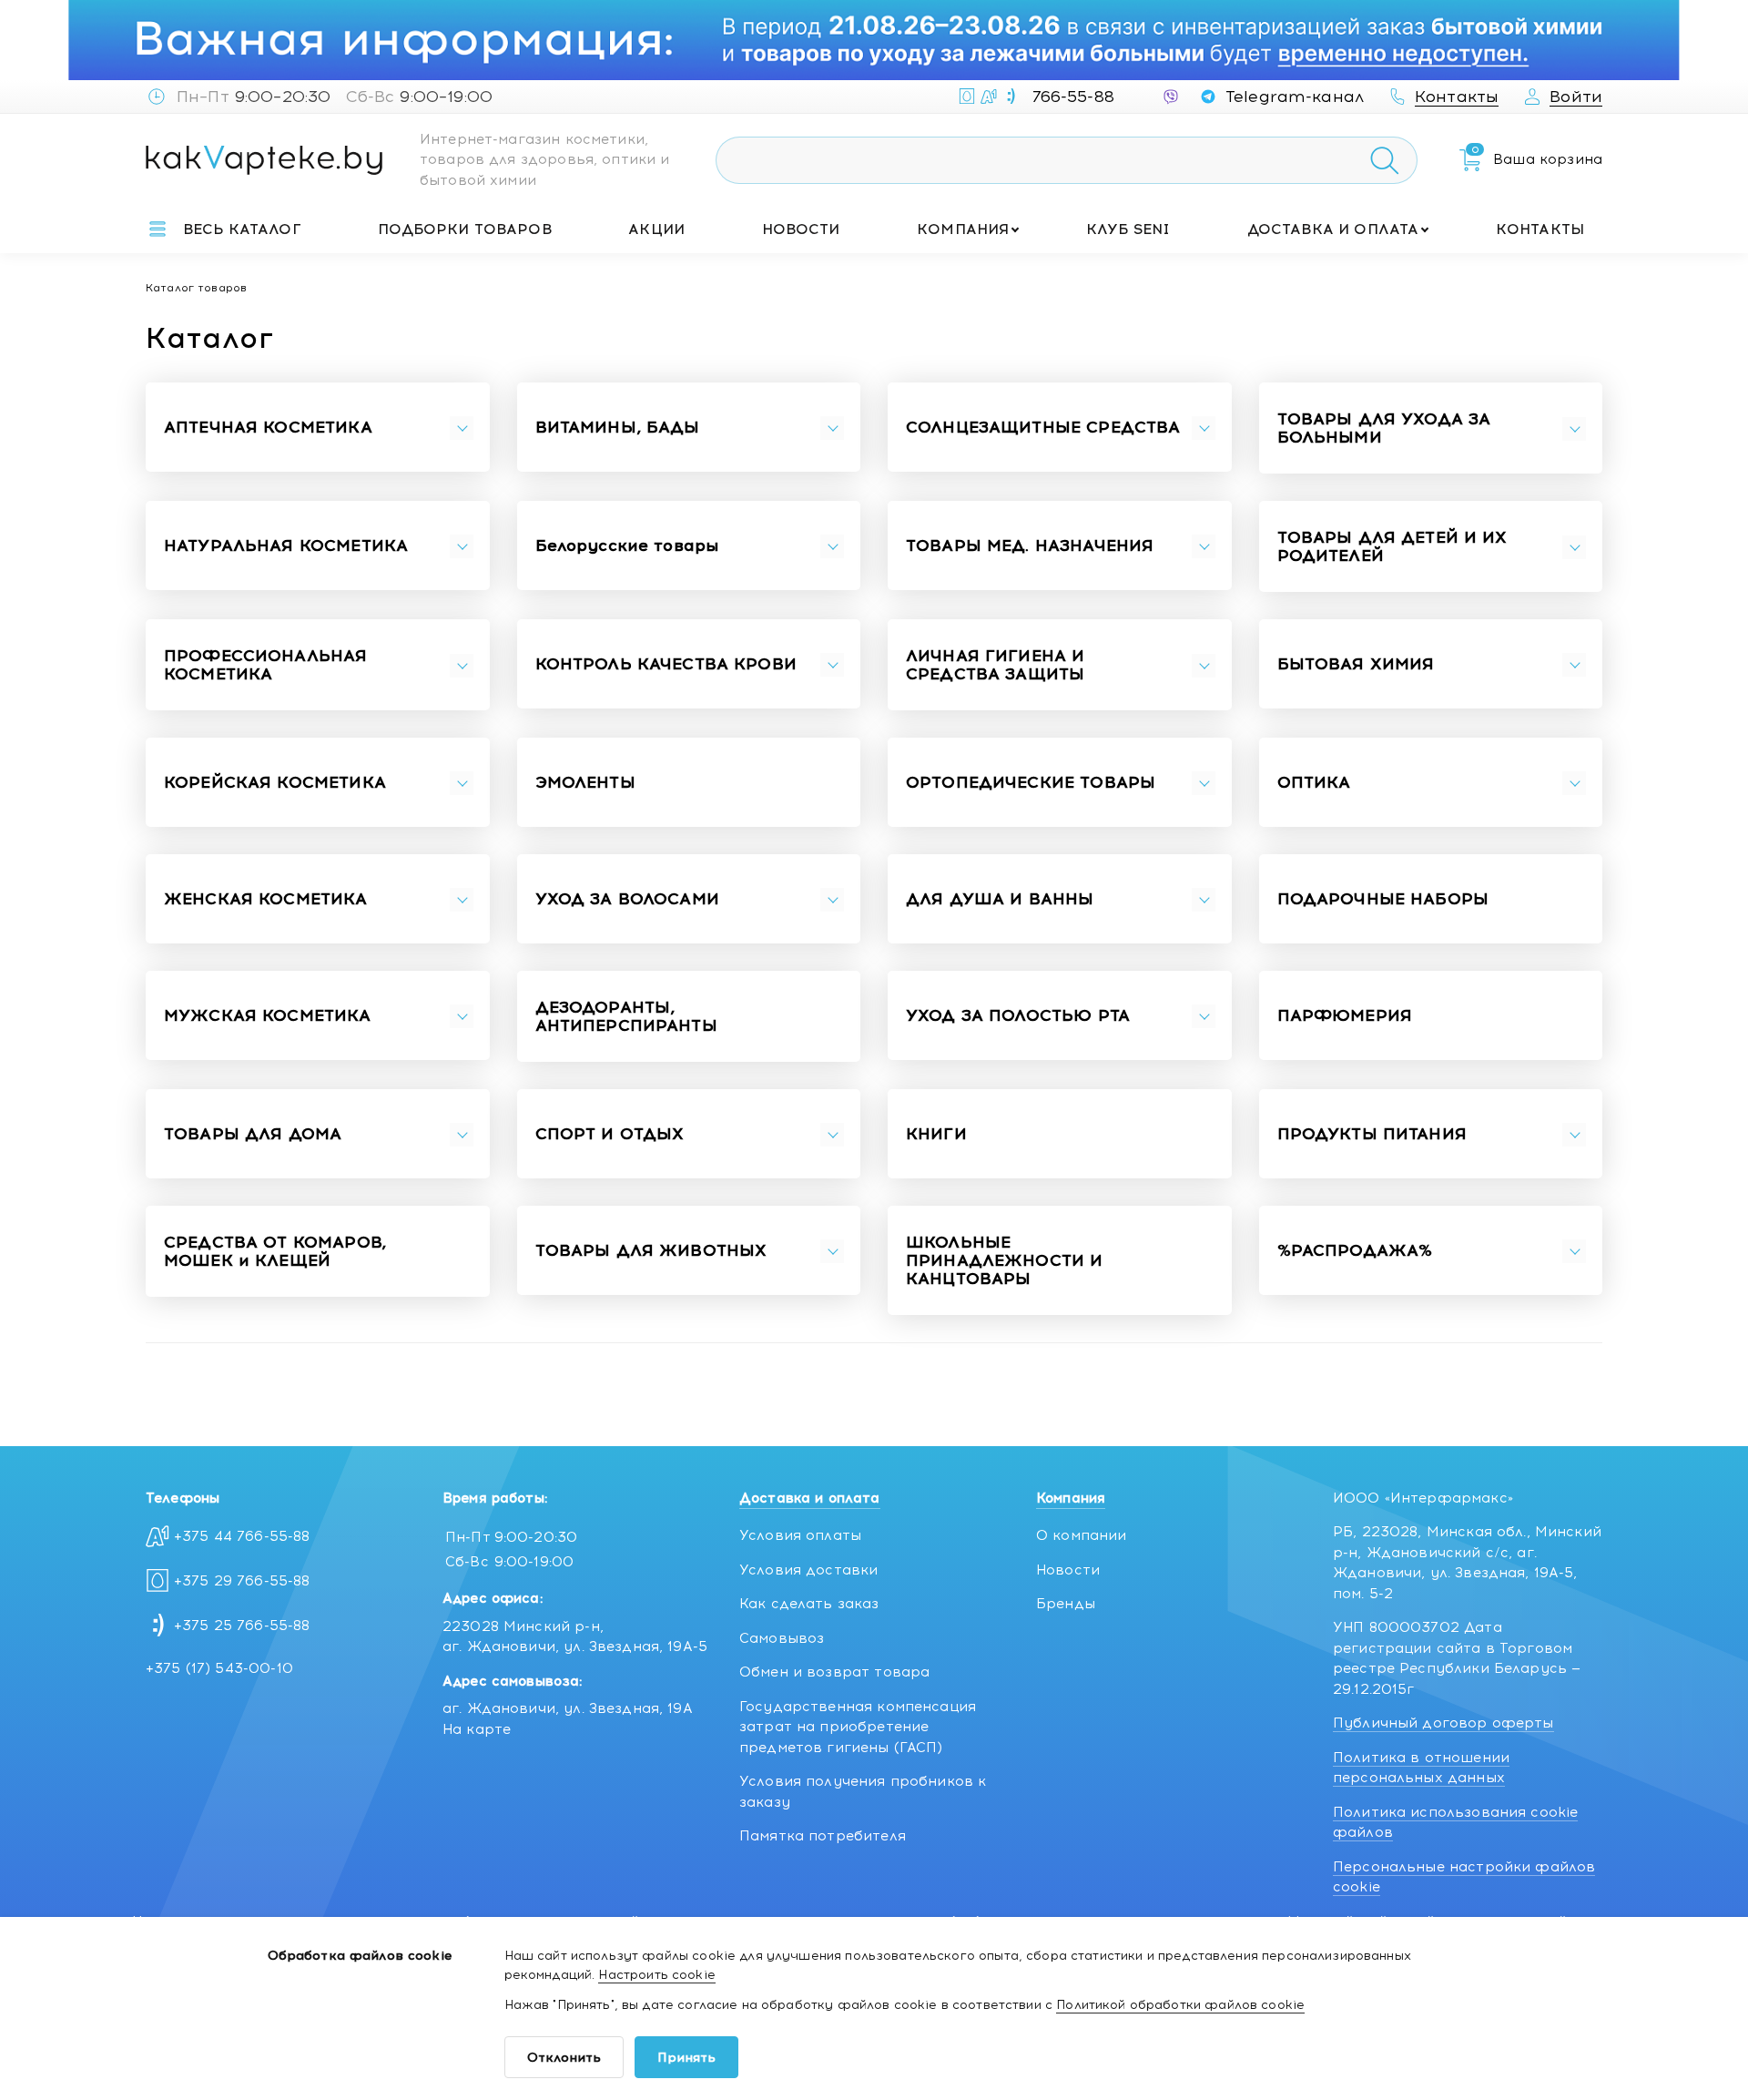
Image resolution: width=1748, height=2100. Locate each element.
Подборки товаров (464, 229)
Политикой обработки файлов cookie (1180, 2005)
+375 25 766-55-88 (242, 1626)
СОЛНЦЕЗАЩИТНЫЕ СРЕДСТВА (1043, 428)
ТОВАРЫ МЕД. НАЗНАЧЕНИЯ (1030, 546)
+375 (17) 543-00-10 (219, 1668)
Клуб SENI (1128, 229)
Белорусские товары (627, 546)
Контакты (1540, 229)
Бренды (1066, 1604)
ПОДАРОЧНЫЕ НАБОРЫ (1383, 900)
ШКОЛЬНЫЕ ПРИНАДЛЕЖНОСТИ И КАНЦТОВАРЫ (1004, 1261)
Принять (686, 2058)
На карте (477, 1729)
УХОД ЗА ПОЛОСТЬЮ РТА (1018, 1016)
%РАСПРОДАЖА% (1355, 1251)
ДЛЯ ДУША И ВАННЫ (1000, 900)
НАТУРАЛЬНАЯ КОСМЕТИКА (286, 546)
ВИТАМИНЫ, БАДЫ (618, 428)
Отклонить (564, 2058)
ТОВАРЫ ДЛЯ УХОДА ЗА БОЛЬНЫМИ (1384, 429)
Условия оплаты (800, 1535)
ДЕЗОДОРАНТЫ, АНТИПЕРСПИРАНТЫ (626, 1017)
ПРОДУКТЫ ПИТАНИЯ (1372, 1135)
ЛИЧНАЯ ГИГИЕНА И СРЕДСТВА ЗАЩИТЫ (995, 666)
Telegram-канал (1295, 97)
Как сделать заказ (809, 1604)
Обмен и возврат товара (834, 1672)
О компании (1082, 1535)
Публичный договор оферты (1443, 1723)
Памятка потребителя (823, 1836)
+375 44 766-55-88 (242, 1536)
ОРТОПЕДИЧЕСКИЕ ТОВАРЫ (1031, 783)
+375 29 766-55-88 (242, 1581)
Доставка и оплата (1333, 229)
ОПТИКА (1314, 783)
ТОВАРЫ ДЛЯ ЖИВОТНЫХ (651, 1251)
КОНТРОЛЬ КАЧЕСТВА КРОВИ (666, 665)
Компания (963, 229)
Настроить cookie (656, 1975)
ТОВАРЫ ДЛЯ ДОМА (253, 1135)
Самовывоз (782, 1638)
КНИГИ (936, 1135)
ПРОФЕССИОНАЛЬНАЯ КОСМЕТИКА (265, 666)
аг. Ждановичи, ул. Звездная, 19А (568, 1708)
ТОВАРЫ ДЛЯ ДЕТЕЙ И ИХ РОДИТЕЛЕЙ (1392, 547)
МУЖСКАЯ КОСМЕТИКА (268, 1016)
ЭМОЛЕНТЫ (585, 783)
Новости (801, 229)
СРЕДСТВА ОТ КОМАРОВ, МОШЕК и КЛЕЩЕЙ (275, 1252)
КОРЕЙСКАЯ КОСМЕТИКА (275, 783)
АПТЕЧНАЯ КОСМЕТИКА (268, 428)
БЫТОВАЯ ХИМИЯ (1356, 665)
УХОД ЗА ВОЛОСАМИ (627, 900)
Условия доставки (808, 1570)
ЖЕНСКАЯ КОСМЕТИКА (266, 900)
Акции (656, 229)
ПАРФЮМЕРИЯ (1345, 1016)
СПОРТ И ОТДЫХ (610, 1135)
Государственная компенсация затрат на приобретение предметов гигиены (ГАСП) (858, 1727)
